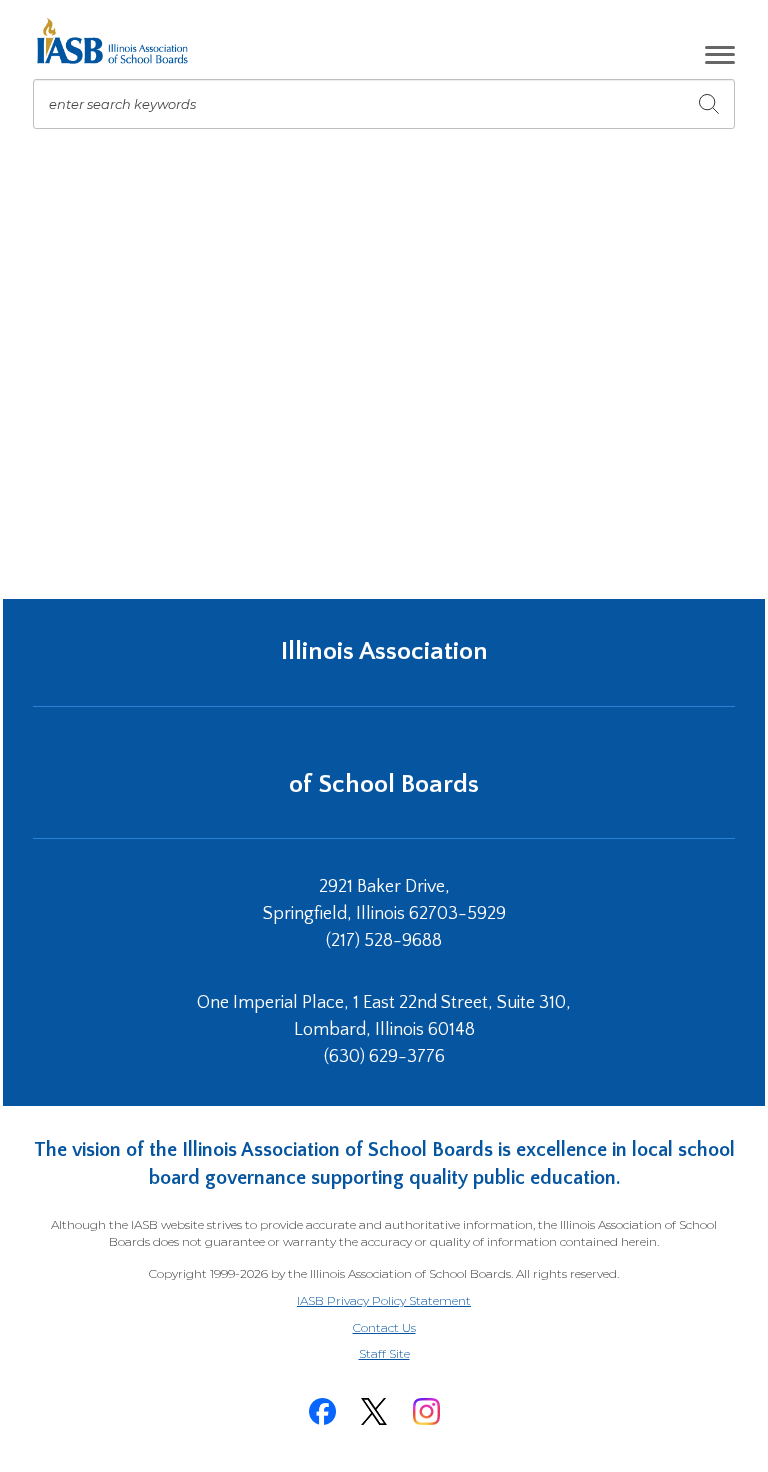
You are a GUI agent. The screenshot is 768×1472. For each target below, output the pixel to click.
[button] (720, 55)
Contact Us (384, 1327)
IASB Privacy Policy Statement (384, 1300)
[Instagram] (426, 1411)
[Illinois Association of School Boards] (119, 41)
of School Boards (384, 784)
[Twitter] (374, 1411)
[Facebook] (322, 1411)
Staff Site (409, 1354)
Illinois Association (384, 651)
